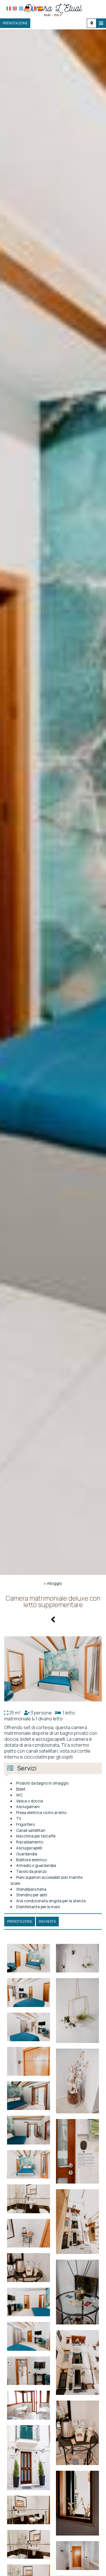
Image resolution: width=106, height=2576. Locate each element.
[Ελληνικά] (21, 8)
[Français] (33, 8)
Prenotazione (15, 23)
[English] (15, 8)
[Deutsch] (27, 8)
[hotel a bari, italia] (53, 9)
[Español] (40, 8)
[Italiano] (9, 8)
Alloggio (55, 1583)
